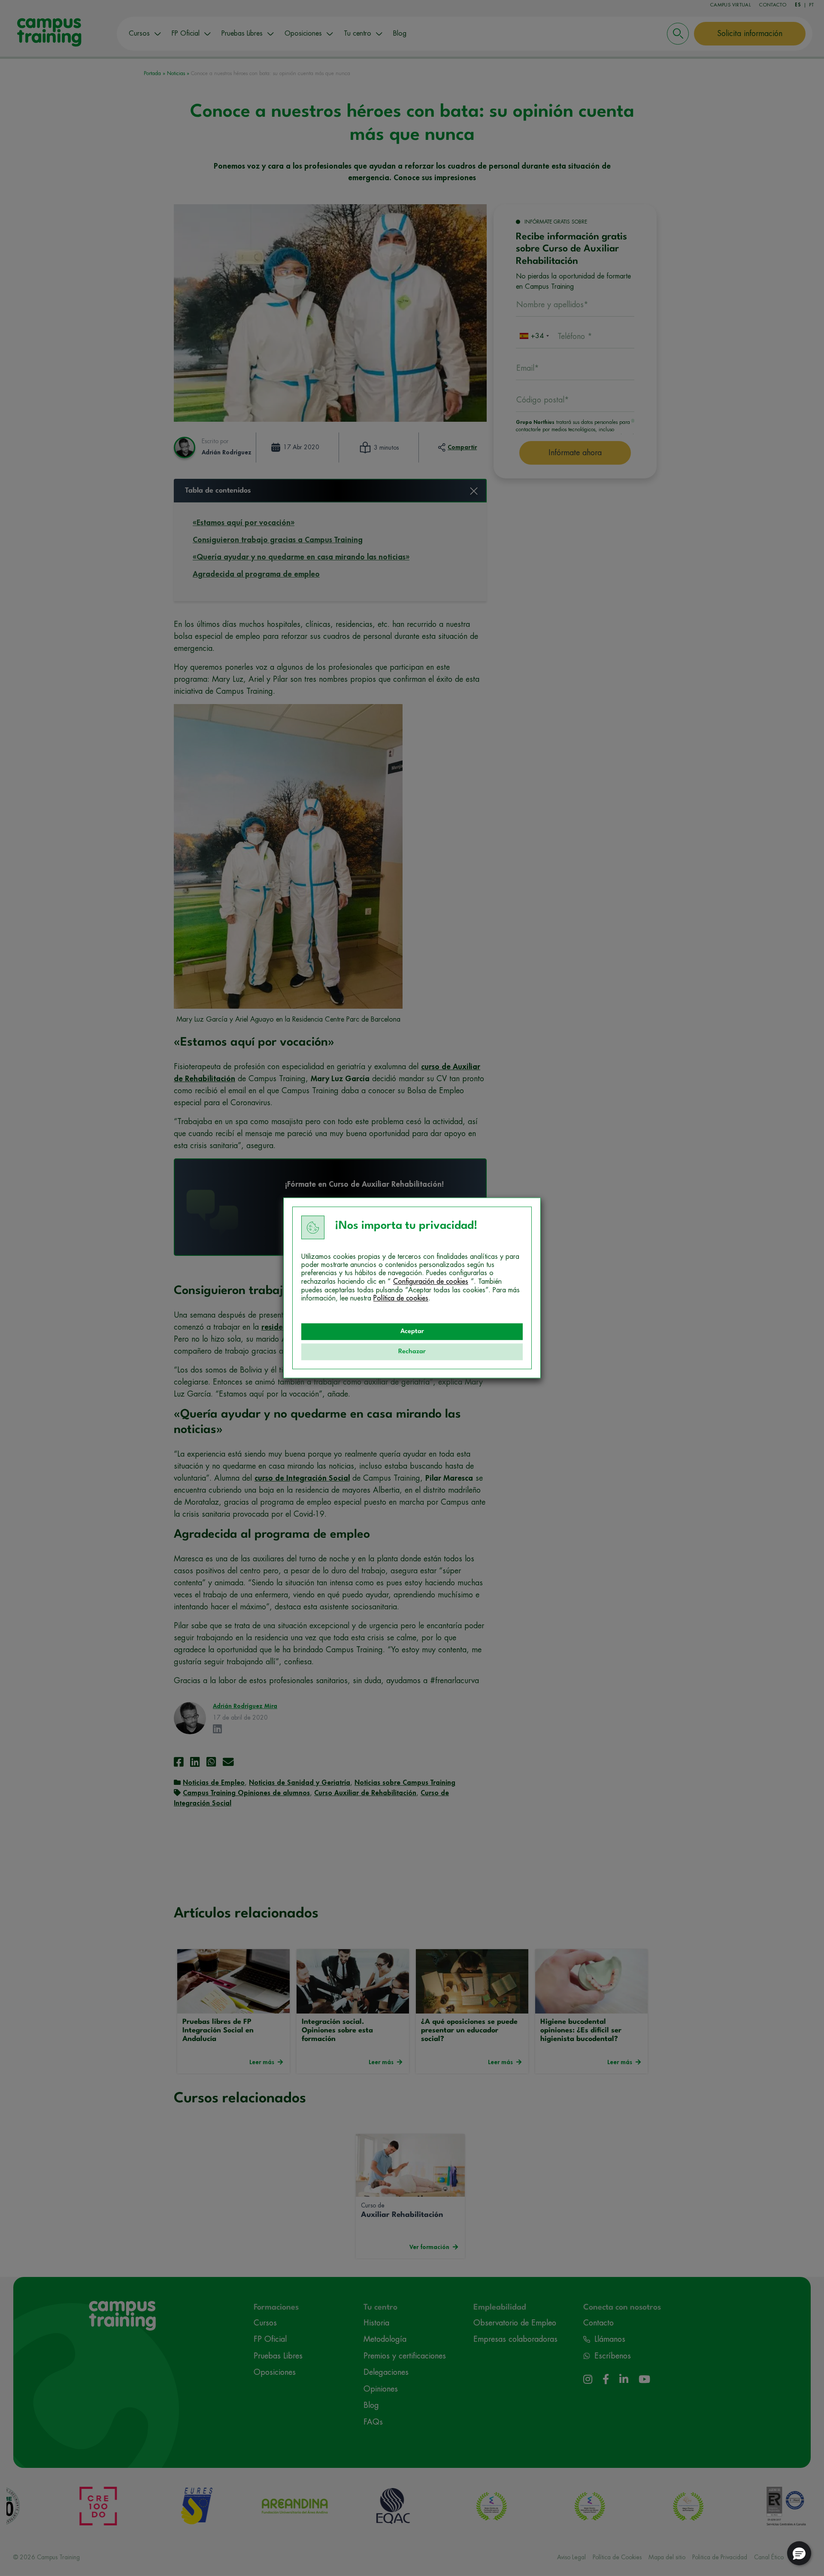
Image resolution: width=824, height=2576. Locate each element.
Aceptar (412, 1332)
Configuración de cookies (431, 1282)
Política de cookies (401, 1298)
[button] (799, 2553)
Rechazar (412, 1352)
